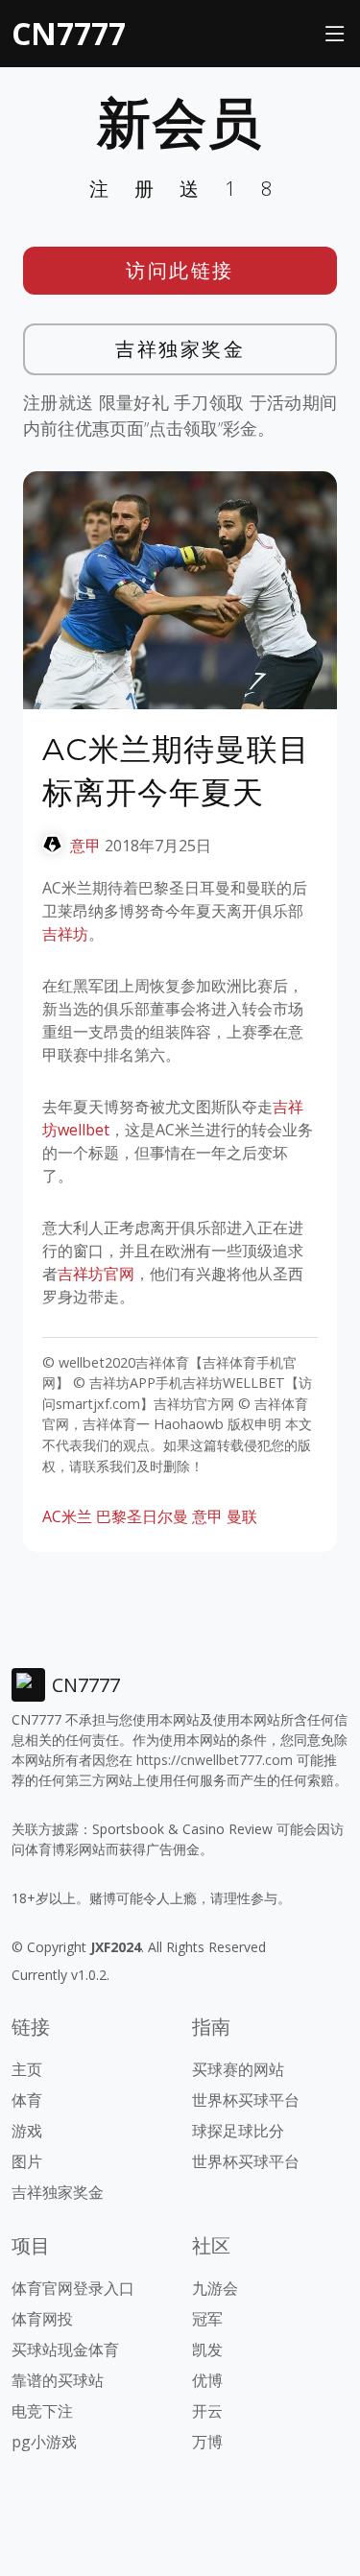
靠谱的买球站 (58, 2380)
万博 (207, 2442)
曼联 (242, 1516)
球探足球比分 (238, 2131)
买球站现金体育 (65, 2349)
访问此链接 (180, 270)
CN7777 (69, 33)
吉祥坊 (65, 934)
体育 (27, 2100)
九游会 (215, 2288)
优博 (207, 2380)
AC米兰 (67, 1516)
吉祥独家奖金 (180, 349)
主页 (27, 2069)
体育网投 (42, 2319)
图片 (27, 2161)
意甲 (85, 846)
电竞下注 (42, 2411)
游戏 (27, 2131)
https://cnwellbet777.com (215, 1760)
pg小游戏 (44, 2442)
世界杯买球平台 (246, 2100)
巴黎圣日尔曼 (142, 1516)
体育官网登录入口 (73, 2288)
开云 (207, 2411)
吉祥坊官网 (96, 1274)
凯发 (207, 2349)
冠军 (207, 2319)
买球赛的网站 (238, 2069)
